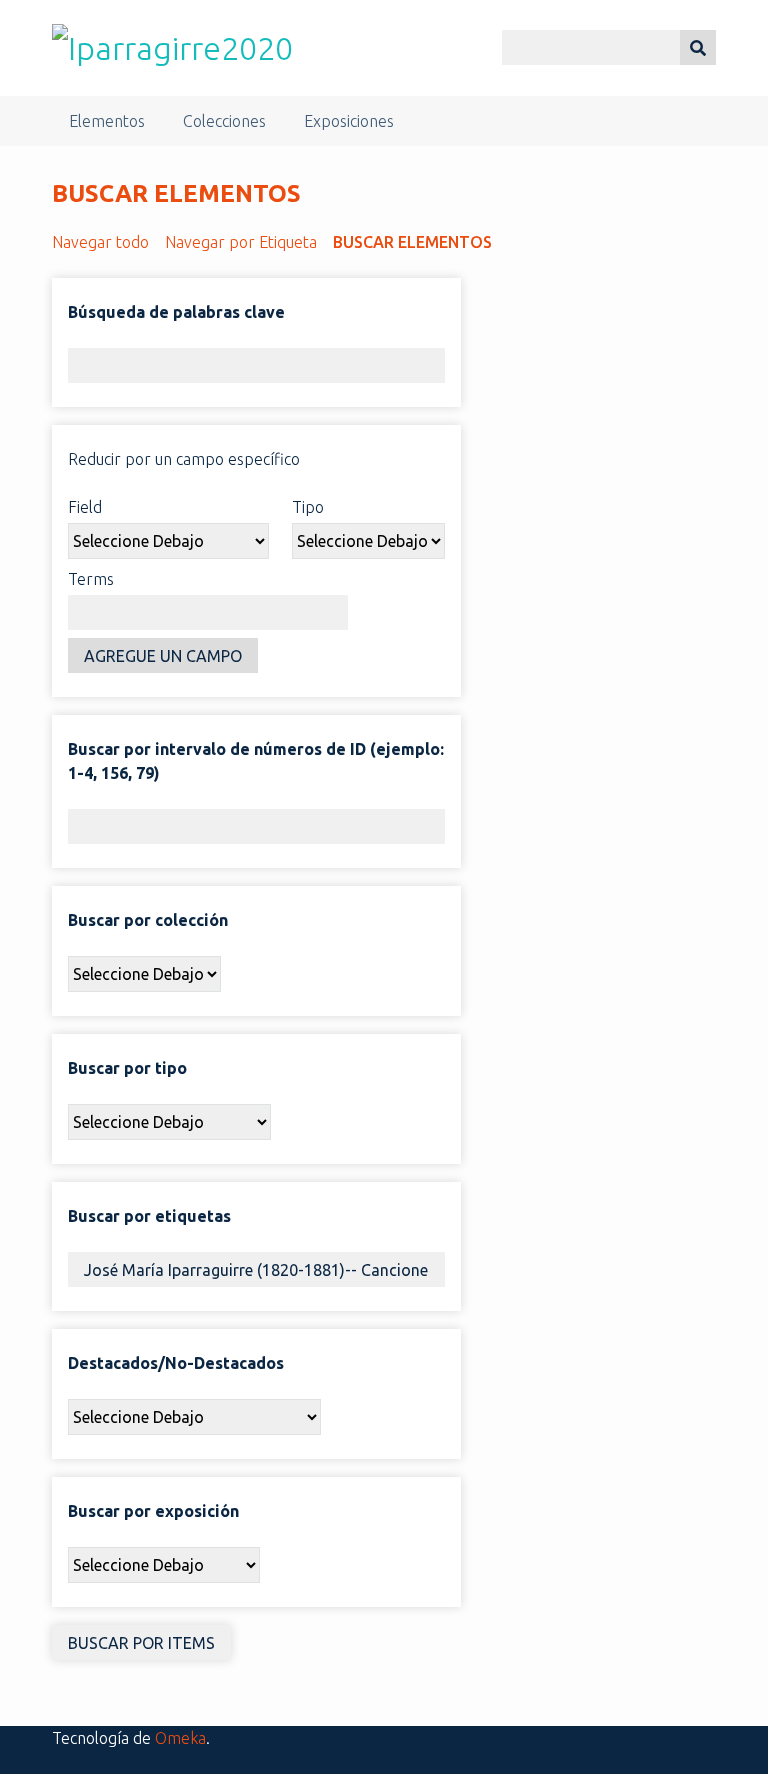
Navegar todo (100, 242)
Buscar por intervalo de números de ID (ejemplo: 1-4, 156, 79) (256, 761)
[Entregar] (698, 47)
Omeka (180, 1738)
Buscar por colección (148, 920)
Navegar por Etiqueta (241, 242)
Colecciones (224, 121)
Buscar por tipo (127, 1068)
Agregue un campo (163, 656)
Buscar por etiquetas (149, 1216)
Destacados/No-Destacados (176, 1363)
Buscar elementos (412, 242)
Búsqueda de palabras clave (176, 312)
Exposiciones (349, 121)
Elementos (107, 121)
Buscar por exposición (153, 1511)
